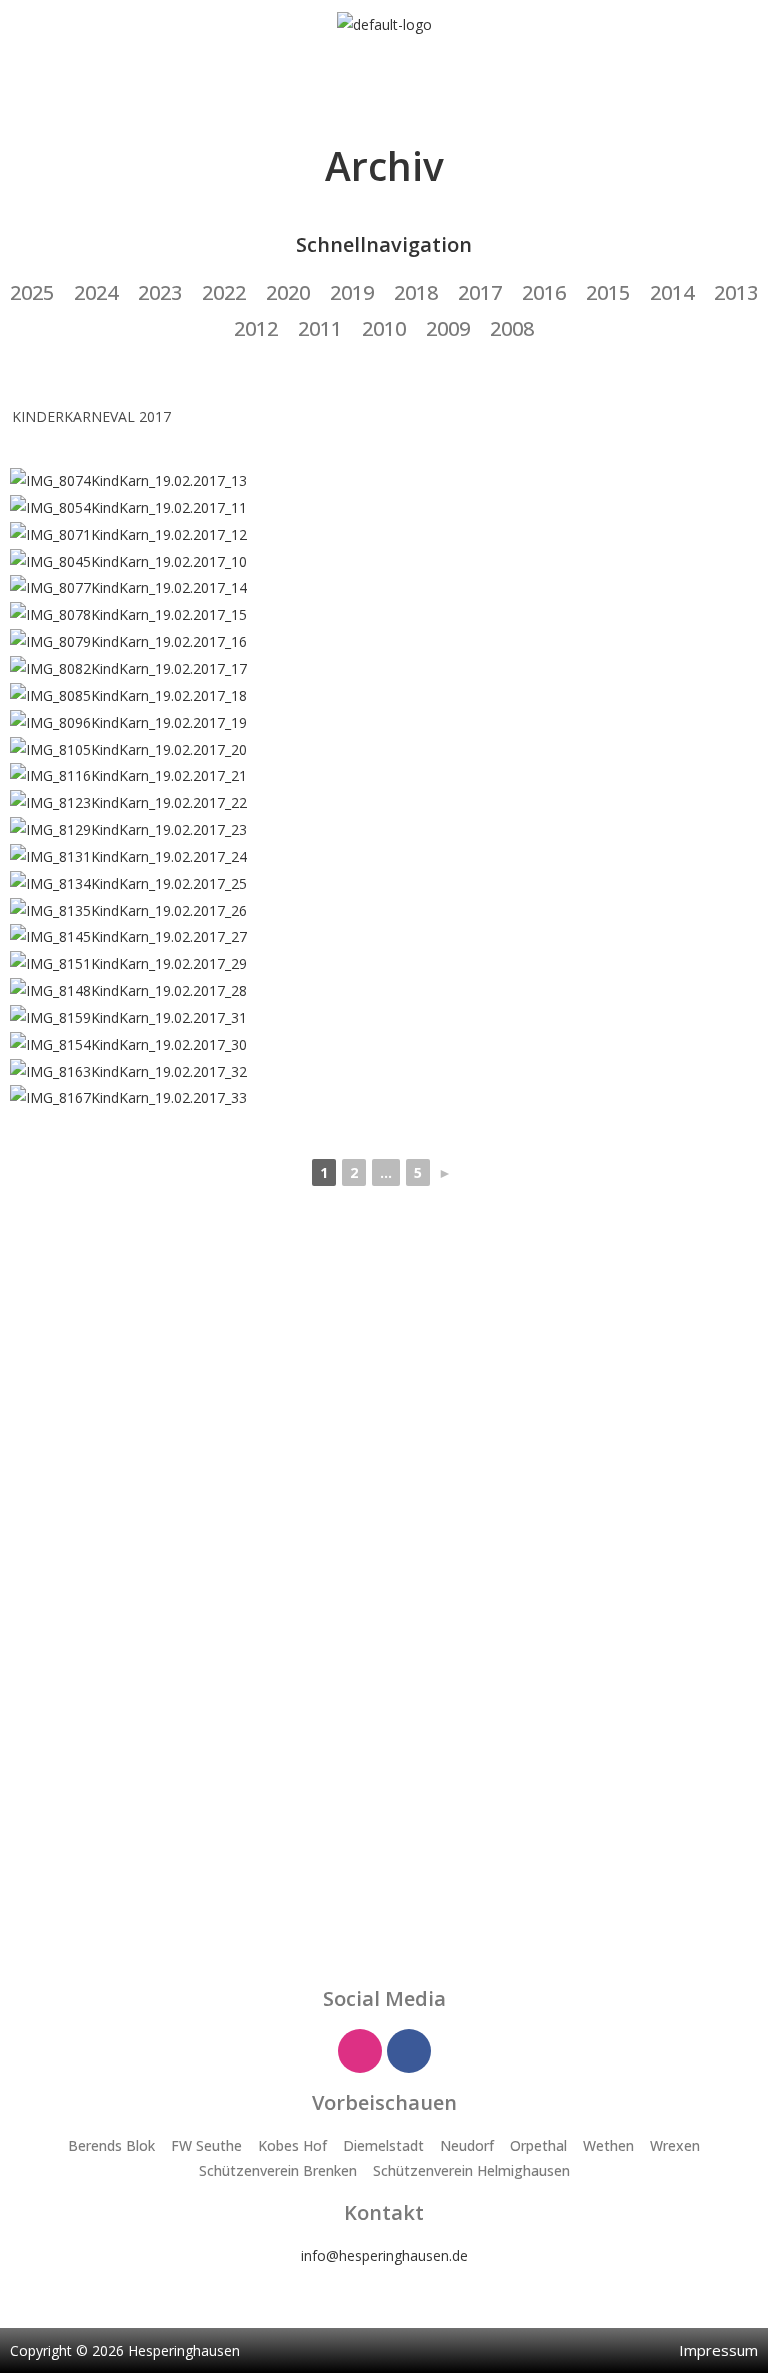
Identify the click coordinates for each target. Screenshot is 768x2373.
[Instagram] (360, 2051)
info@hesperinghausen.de (384, 2255)
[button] (384, 76)
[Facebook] (409, 2051)
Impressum (718, 2350)
